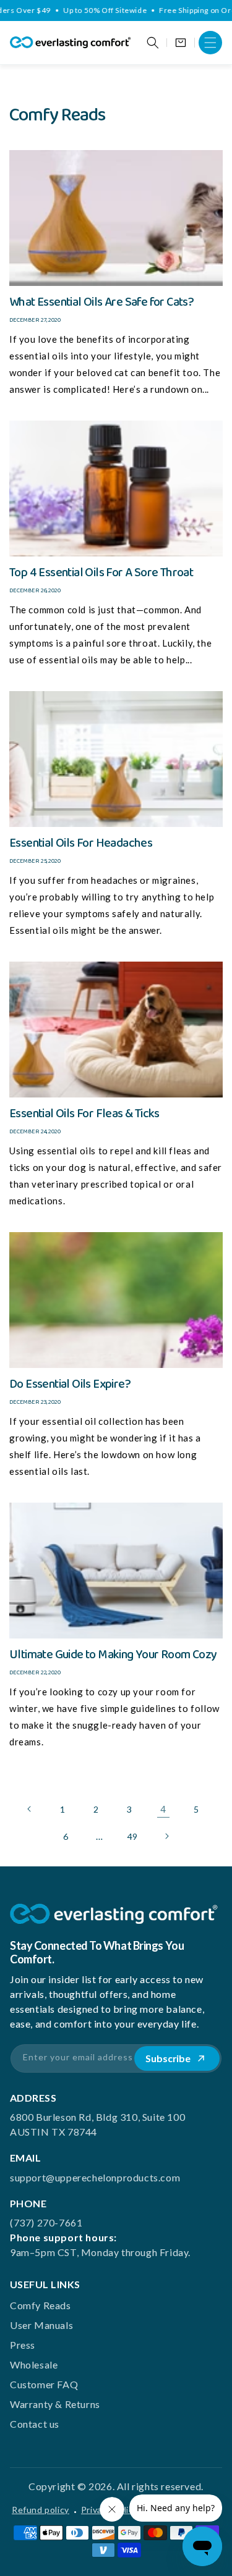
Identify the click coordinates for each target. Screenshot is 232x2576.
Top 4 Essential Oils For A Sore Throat (101, 573)
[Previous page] (30, 1809)
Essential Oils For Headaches (81, 843)
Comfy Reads (41, 2305)
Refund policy (41, 2510)
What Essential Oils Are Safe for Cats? (101, 302)
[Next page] (166, 1836)
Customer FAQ (44, 2384)
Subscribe (168, 2058)
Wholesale (34, 2364)
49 (133, 1836)
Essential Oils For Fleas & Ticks (84, 1114)
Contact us (35, 2424)
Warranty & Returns (55, 2404)
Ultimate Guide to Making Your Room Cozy (113, 1655)
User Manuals (41, 2325)
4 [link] (163, 1809)
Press (23, 2345)
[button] (210, 43)
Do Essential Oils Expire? (70, 1384)
